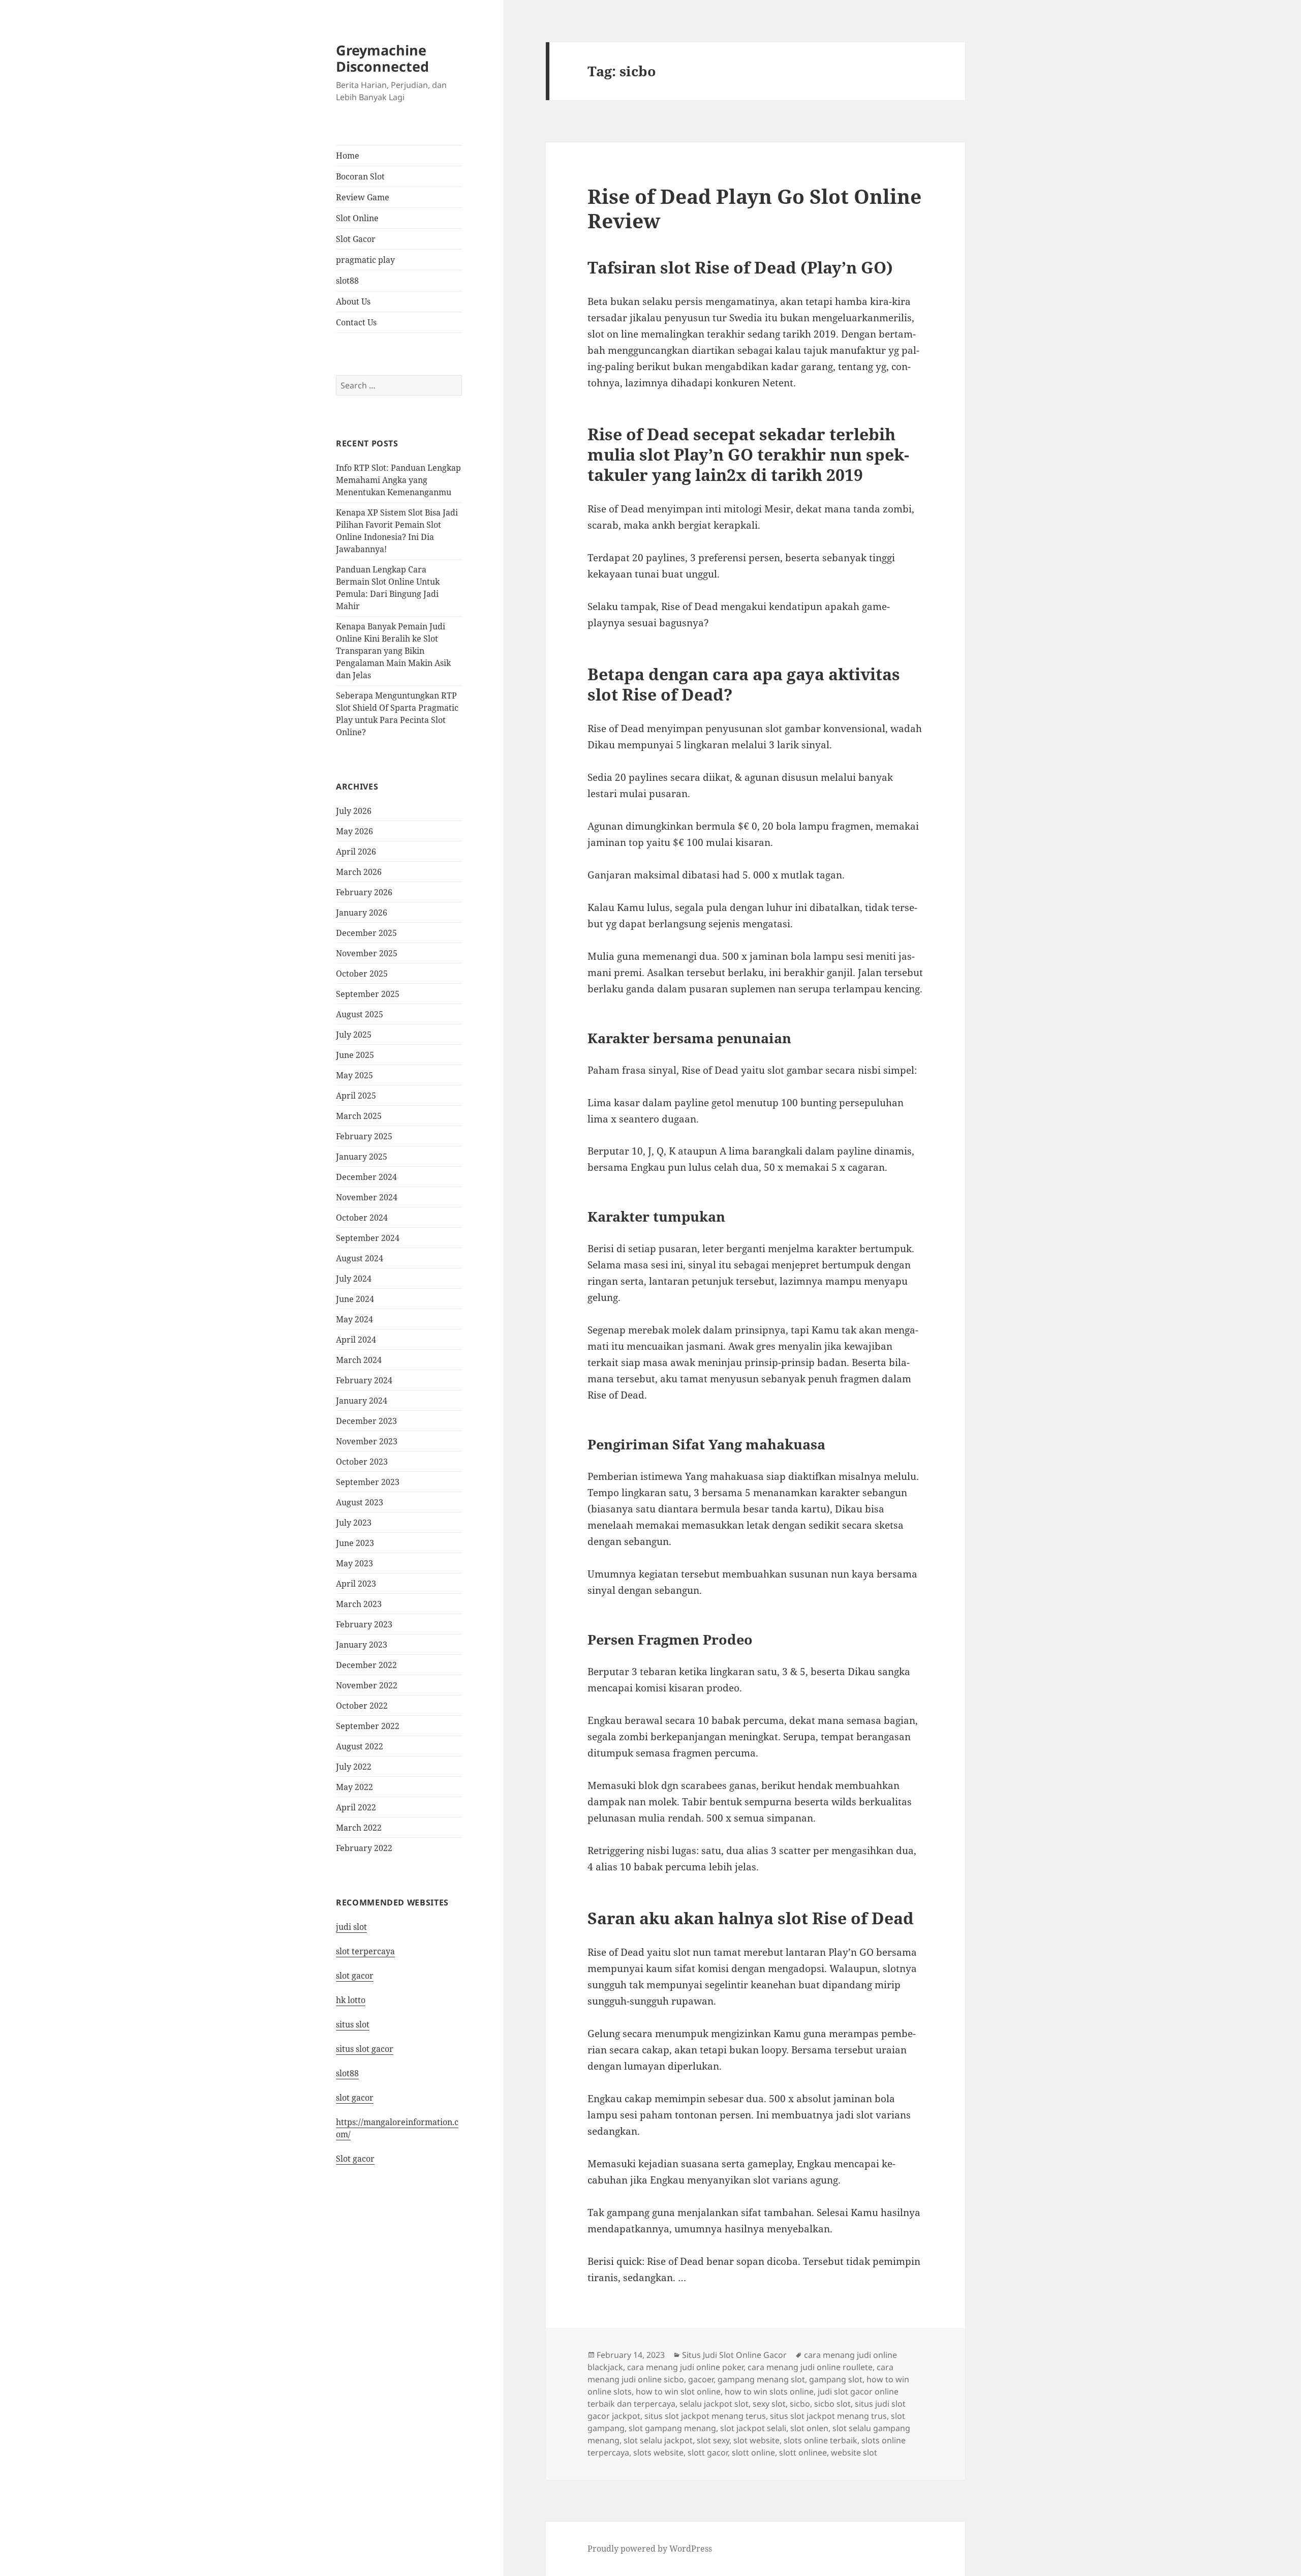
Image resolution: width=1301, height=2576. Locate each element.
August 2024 (360, 1258)
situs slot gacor (365, 2049)
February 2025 (364, 1136)
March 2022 (359, 1828)
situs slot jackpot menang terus (705, 2416)
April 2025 (356, 1096)
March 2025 (359, 1116)
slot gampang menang (672, 2428)
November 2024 (367, 1197)
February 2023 (364, 1624)
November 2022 (367, 1685)
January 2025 (362, 1157)
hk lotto (351, 2000)
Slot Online (357, 218)
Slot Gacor (356, 239)
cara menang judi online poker (685, 2367)
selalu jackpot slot (714, 2404)
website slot (854, 2452)
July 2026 (354, 811)
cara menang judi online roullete (810, 2367)
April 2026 (356, 852)
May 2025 (354, 1075)
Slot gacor (355, 2159)
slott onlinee (803, 2452)
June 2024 (355, 1299)
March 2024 (359, 1360)
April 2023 (356, 1584)
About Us (353, 301)
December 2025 (366, 933)
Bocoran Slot (360, 176)
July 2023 (354, 1523)
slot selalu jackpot (658, 2440)
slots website (658, 2452)
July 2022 (354, 1767)
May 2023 (354, 1563)
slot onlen (809, 2428)
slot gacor (355, 1976)
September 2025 (368, 994)
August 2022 (360, 1746)
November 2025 (367, 953)
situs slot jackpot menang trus (828, 2416)
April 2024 (356, 1340)
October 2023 (362, 1462)
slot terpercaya (365, 1951)
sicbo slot (832, 2404)
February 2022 (364, 1848)
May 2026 (354, 831)
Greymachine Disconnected (382, 58)
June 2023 (355, 1543)
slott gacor (708, 2452)
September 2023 (368, 1482)
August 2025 (360, 1014)
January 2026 (362, 913)
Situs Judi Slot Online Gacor (734, 2355)
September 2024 (368, 1238)
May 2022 (354, 1787)
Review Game (363, 197)
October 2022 (362, 1706)
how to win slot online (678, 2391)
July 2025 (354, 1035)
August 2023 (360, 1502)
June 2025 (355, 1055)
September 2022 (368, 1726)
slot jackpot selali (753, 2428)
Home (348, 156)
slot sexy (713, 2440)
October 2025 (362, 974)
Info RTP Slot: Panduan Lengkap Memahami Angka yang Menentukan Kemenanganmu (398, 480)
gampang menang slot (761, 2379)
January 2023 (362, 1645)
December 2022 (366, 1665)
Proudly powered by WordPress (650, 2549)
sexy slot (769, 2404)
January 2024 (362, 1401)
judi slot (351, 1927)
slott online (753, 2452)
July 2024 (354, 1279)
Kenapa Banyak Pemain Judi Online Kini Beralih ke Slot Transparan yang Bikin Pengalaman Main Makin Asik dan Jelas (393, 651)
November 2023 (367, 1441)
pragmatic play (365, 260)
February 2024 (364, 1380)
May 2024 (354, 1319)
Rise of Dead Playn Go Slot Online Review (754, 208)
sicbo (800, 2404)
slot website (756, 2440)
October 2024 (362, 1218)
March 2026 (359, 872)
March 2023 (359, 1604)
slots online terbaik (820, 2440)
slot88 (347, 281)
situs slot (353, 2024)
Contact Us (356, 322)
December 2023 (366, 1421)
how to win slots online (769, 2391)
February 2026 (364, 892)
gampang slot (836, 2379)
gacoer (701, 2379)
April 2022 (356, 1807)
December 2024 (366, 1177)
